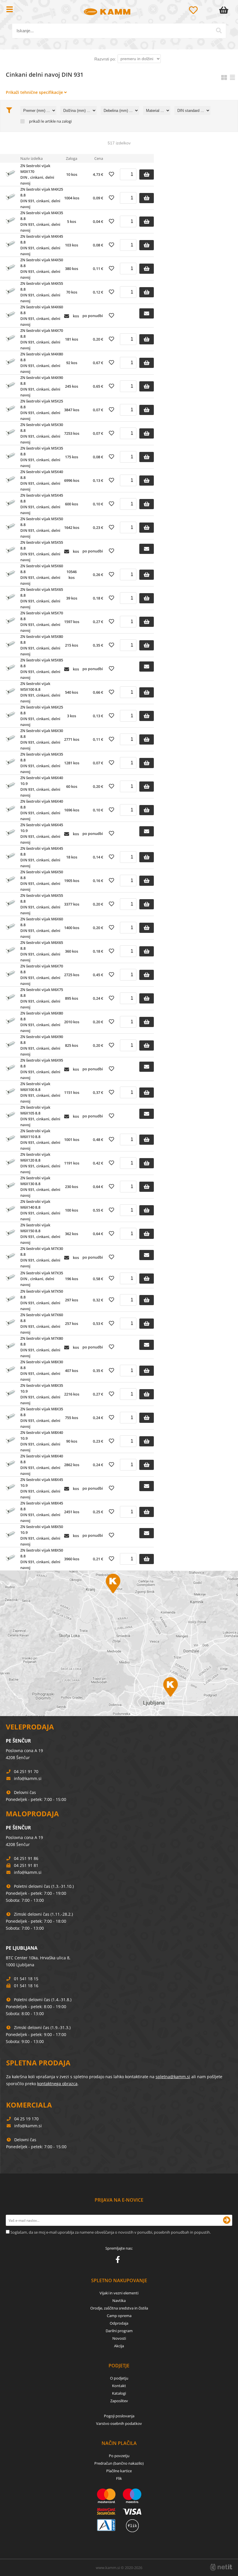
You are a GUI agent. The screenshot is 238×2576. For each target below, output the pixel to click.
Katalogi (119, 2393)
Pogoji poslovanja (119, 2416)
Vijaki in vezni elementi (119, 2293)
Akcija (119, 2346)
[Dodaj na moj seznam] (111, 174)
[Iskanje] (219, 31)
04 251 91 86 (26, 1858)
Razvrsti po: (105, 59)
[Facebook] (119, 2261)
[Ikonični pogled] (224, 77)
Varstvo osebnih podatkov (119, 2423)
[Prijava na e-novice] (227, 2220)
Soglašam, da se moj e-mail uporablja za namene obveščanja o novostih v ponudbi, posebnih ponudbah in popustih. (111, 2232)
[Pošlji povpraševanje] (147, 313)
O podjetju (119, 2378)
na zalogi (64, 121)
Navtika (119, 2300)
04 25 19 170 (26, 2119)
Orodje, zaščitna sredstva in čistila (119, 2308)
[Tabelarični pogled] (232, 77)
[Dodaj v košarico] (147, 175)
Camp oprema (119, 2316)
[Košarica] (225, 10)
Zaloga (72, 158)
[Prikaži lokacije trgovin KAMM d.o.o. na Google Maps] (119, 1643)
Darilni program (119, 2331)
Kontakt (119, 2386)
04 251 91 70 (26, 1771)
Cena (99, 158)
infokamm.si (28, 1778)
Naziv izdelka (31, 158)
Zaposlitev (119, 2401)
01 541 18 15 (26, 1979)
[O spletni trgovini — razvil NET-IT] (221, 2567)
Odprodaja (119, 2323)
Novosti (119, 2338)
